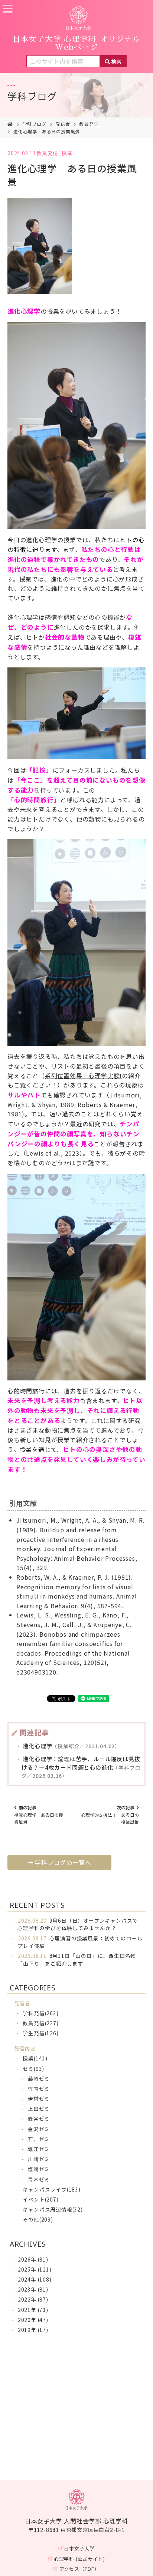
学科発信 (40, 2013)
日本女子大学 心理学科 (76, 43)
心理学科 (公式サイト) (79, 2559)
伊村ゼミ (39, 2099)
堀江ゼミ (39, 2149)
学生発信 (40, 2033)
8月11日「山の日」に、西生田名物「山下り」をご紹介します (77, 1959)
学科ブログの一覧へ (63, 1862)
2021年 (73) (33, 2310)
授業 (67, 153)
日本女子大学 (79, 2548)
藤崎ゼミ (39, 2079)
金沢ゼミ (39, 2129)
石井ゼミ (39, 2139)
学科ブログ (32, 96)
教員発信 (89, 124)
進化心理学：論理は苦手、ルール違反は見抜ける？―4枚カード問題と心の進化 (81, 1767)
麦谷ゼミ (39, 2119)
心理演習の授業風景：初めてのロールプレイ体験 (80, 1942)
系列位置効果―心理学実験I (83, 1076)
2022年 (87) (33, 2299)
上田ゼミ (39, 2109)
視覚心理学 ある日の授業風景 (39, 1814)
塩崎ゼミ (39, 2169)
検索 (116, 61)
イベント (40, 2199)
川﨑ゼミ (39, 2159)
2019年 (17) (33, 2330)
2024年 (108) (35, 2279)
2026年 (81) (33, 2259)
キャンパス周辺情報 (53, 2209)
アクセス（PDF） (79, 2569)
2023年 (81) (33, 2289)
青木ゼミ (39, 2179)
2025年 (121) (35, 2269)
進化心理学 (71, 1746)
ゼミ (33, 2069)
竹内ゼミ (39, 2089)
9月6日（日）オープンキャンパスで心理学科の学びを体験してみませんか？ (78, 1924)
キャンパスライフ (51, 2189)
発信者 (63, 124)
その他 (38, 2219)
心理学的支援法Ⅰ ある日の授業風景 (110, 1814)
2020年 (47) (33, 2320)
